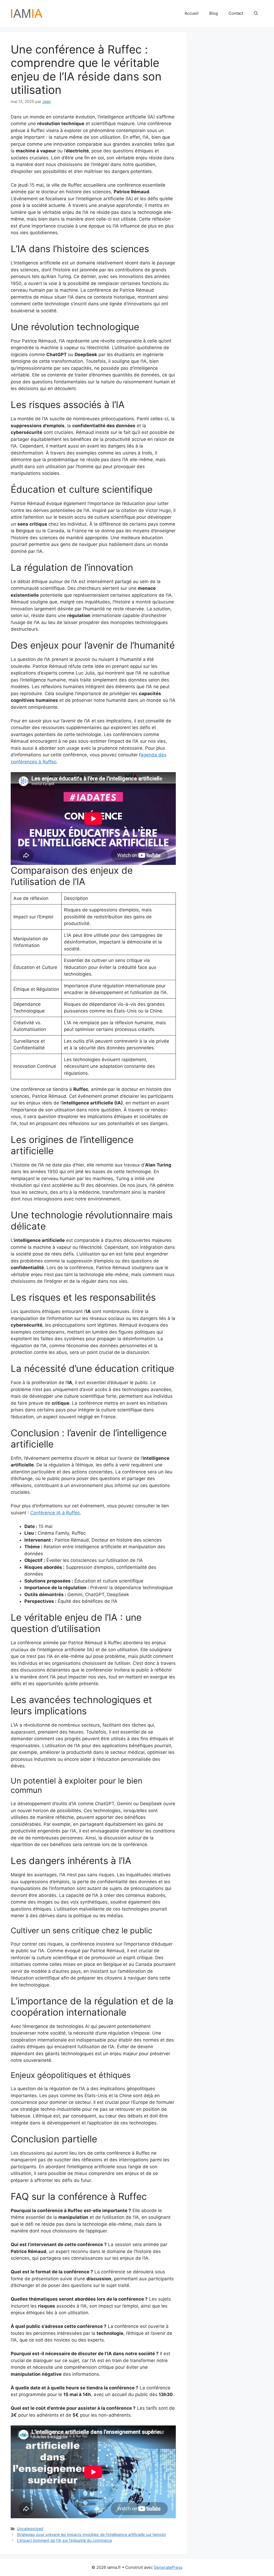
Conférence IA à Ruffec (55, 1513)
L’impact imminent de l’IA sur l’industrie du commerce (64, 2540)
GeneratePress (168, 2567)
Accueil (192, 13)
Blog (214, 13)
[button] (256, 13)
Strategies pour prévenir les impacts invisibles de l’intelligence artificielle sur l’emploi (91, 2534)
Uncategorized (30, 2529)
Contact (236, 13)
